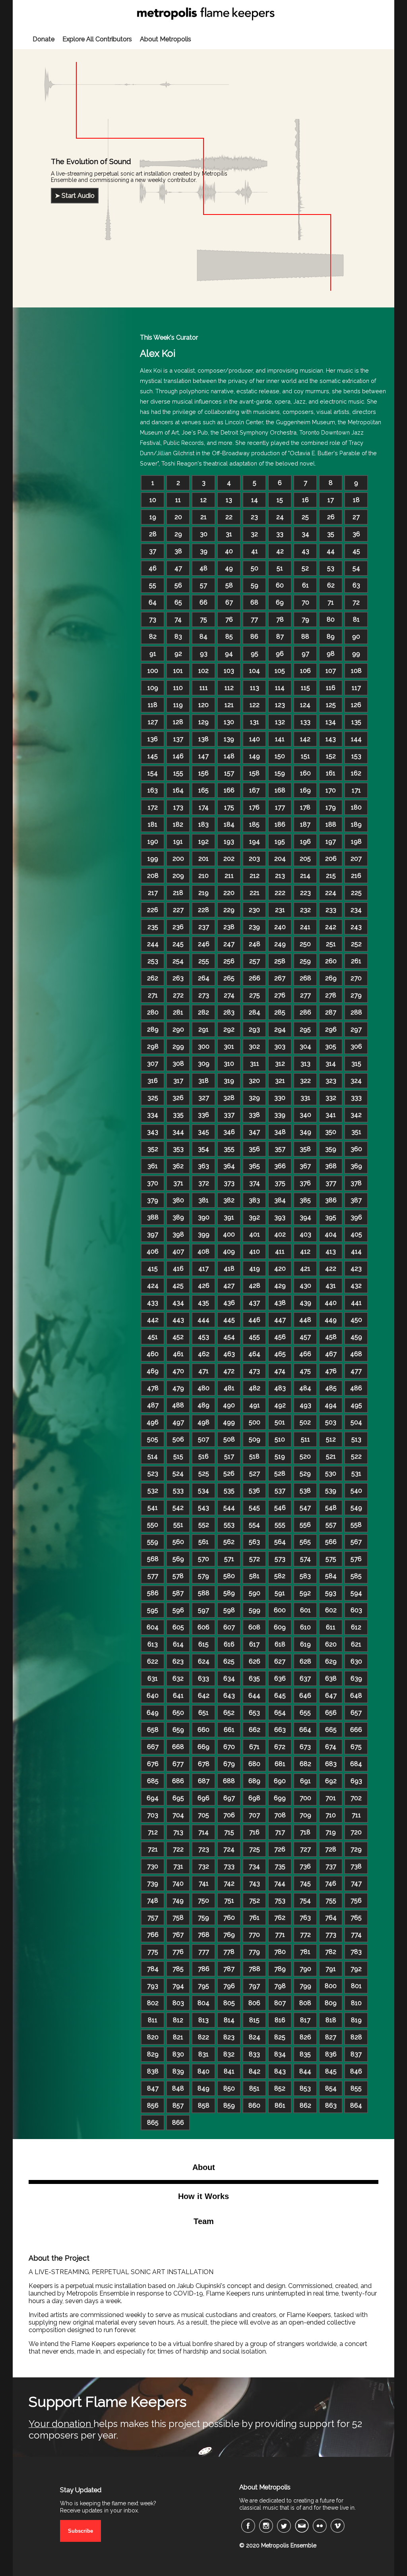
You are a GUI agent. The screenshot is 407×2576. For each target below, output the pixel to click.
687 (204, 1781)
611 (331, 1627)
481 (229, 1388)
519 (280, 1456)
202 (229, 859)
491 (255, 1405)
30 (204, 534)
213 (280, 876)
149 (255, 756)
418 (229, 1269)
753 (280, 1901)
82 (153, 637)
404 (331, 1234)
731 (178, 1866)
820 (153, 2037)
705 (203, 1815)
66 (203, 602)
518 (254, 1456)
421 (305, 1269)
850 (229, 2088)
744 (280, 1883)
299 (178, 1046)
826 (305, 2037)
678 (204, 1764)
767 (178, 1935)
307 (153, 1064)
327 (204, 1098)
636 (280, 1678)
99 (356, 654)
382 (229, 1200)
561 (203, 1542)
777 (204, 1952)
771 (280, 1935)
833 (254, 2054)
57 (203, 585)
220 (229, 893)
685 (153, 1781)
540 (356, 1491)
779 (254, 1952)
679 (229, 1764)
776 (178, 1952)
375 (280, 1183)
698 (254, 1798)
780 (280, 1952)
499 (229, 1422)
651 (203, 1713)
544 (229, 1508)
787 (229, 1969)
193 (229, 842)
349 (305, 1132)
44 (331, 551)
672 (280, 1747)
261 (356, 961)
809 (331, 2003)
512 (331, 1439)
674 (331, 1747)
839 (178, 2071)
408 (203, 1251)
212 (255, 876)
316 (153, 1081)
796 (229, 1986)
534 (203, 1491)
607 (229, 1627)
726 (280, 1849)
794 (178, 1986)
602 (331, 1610)
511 (305, 1439)
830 (178, 2054)
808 (305, 2003)
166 (229, 790)
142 (305, 739)
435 (203, 1303)
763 (305, 1918)
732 (204, 1866)
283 (229, 1012)
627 (280, 1661)
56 (178, 585)
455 (254, 1337)
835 (305, 2054)
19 (153, 517)
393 (280, 1217)
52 (305, 568)
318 (203, 1081)
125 (331, 705)
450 (356, 1320)
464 (254, 1354)
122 (255, 705)
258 (280, 961)
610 (305, 1627)
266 (255, 978)
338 (254, 1115)
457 (305, 1337)
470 (178, 1371)
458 (331, 1337)
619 (305, 1644)
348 (280, 1132)
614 (178, 1644)
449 (331, 1320)
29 (178, 534)
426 (204, 1286)
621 (356, 1644)
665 (331, 1730)
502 (305, 1422)
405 (356, 1234)
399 (204, 1234)
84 (203, 637)
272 (178, 995)
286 (305, 1012)
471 (203, 1371)
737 (331, 1866)
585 (356, 1576)
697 (229, 1798)
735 (280, 1866)
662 (255, 1730)
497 (178, 1422)
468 (356, 1354)
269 (331, 978)
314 (331, 1064)
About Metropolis (166, 39)
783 (356, 1952)
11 (178, 500)
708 (280, 1815)
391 (229, 1217)
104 (255, 671)
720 (356, 1832)
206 (331, 859)
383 (254, 1200)
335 (178, 1115)
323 (331, 1081)
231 (280, 910)
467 (331, 1354)
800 (331, 1986)
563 (254, 1542)
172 (153, 807)
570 (203, 1559)
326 (178, 1098)
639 (356, 1678)
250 (305, 944)
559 (153, 1542)
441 (356, 1303)
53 (331, 568)
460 (153, 1354)
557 (331, 1525)
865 (153, 2123)
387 (356, 1200)
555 (280, 1525)
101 (178, 671)
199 (153, 859)
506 (178, 1439)
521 (331, 1456)
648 (356, 1696)
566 (331, 1542)
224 (331, 893)
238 (229, 927)
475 (305, 1371)
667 (153, 1747)
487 (153, 1405)
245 (178, 944)
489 (203, 1405)
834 (280, 2054)
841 (229, 2071)
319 (229, 1081)
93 (204, 654)
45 (356, 551)
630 (356, 1661)
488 (178, 1405)
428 (255, 1286)
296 (331, 1029)
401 (255, 1234)
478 (153, 1388)
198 (356, 842)
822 (203, 2037)
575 (331, 1559)
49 (229, 568)
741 (204, 1883)
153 (356, 756)
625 (229, 1661)
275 (255, 995)
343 (153, 1132)
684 (356, 1764)
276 (280, 995)
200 (178, 859)
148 (229, 756)
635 (254, 1678)
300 (204, 1046)
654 (280, 1713)
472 (229, 1371)
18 (356, 500)
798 (280, 1986)
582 (280, 1576)
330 (280, 1098)
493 (305, 1405)
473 (254, 1371)
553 (229, 1525)
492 (280, 1405)
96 (280, 654)
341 (331, 1115)
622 (153, 1661)
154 (153, 773)
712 (153, 1832)
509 (255, 1439)
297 (356, 1029)
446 (254, 1320)
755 (331, 1901)
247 (229, 944)
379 (153, 1200)
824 (255, 2037)
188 (331, 824)
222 (280, 893)
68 (254, 602)
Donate (44, 39)
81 (356, 619)
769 (229, 1935)
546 (280, 1508)
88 (305, 637)
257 (255, 961)
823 (229, 2037)
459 (356, 1337)
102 (203, 671)
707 (254, 1815)
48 (203, 568)
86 (254, 637)
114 (280, 688)
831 (203, 2054)
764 (331, 1918)
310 (229, 1064)
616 (229, 1644)
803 (178, 2003)
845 (331, 2071)
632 (178, 1678)
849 (203, 2088)
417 (203, 1269)
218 (178, 893)
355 (229, 1149)
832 (229, 2054)
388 (153, 1217)
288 (356, 1012)
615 (203, 1644)
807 (280, 2003)
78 (280, 619)
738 (356, 1866)
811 (153, 2020)
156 (203, 773)
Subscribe (80, 2531)
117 (356, 688)
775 (153, 1952)
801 (356, 1986)
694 (153, 1798)
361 (153, 1166)
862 (305, 2105)
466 (305, 1354)
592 (305, 1593)
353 (178, 1149)
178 (305, 807)
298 (153, 1046)
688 (229, 1781)
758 (178, 1918)
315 (356, 1064)
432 (356, 1286)
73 (153, 619)
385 (305, 1200)
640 (153, 1696)
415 (153, 1269)
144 (356, 739)
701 (331, 1798)
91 (153, 654)
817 (305, 2020)
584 (331, 1576)
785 (178, 1969)
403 (305, 1234)
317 (178, 1081)
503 (331, 1422)
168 (280, 790)
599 (255, 1610)
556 (305, 1525)
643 (229, 1696)
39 (204, 551)
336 (203, 1115)
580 (229, 1576)
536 (254, 1491)
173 (178, 807)
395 (331, 1217)
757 (153, 1918)
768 (204, 1935)
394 (305, 1217)
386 (331, 1200)
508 (229, 1439)
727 (305, 1849)
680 (254, 1764)
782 (331, 1952)
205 (305, 859)
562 (229, 1542)
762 (280, 1918)
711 (356, 1815)
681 (280, 1764)
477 (356, 1371)
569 (178, 1559)
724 (229, 1849)
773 (331, 1935)
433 (153, 1303)
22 (229, 517)
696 (203, 1798)
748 (153, 1901)
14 (255, 500)
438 (280, 1303)
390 (204, 1217)
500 (255, 1422)
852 (280, 2088)
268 (305, 978)
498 (203, 1422)
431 (331, 1286)
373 (229, 1183)
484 (305, 1388)
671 (254, 1747)
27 (356, 517)
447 (280, 1320)
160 (305, 773)
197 (331, 842)
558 (356, 1525)
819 (356, 2020)
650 (178, 1713)
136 (153, 739)
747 (356, 1883)
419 (255, 1269)
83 (178, 637)
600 (280, 1610)
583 (305, 1576)
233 (331, 910)
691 (305, 1781)
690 (280, 1781)
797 (254, 1986)
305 (331, 1046)
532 (153, 1491)
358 (305, 1149)
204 (280, 859)
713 (178, 1832)
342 (356, 1115)
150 (280, 756)
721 (153, 1849)
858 (204, 2105)
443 (178, 1320)
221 (255, 893)
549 (356, 1508)
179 (331, 807)
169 (305, 790)
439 (305, 1303)
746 (331, 1883)
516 (203, 1456)
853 (305, 2088)
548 (331, 1508)
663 (280, 1730)
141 (280, 739)
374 (255, 1183)
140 (255, 739)
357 (280, 1149)
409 (229, 1251)
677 (178, 1764)
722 (178, 1849)
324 (356, 1081)
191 (178, 842)
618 (280, 1644)
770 (254, 1935)
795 (203, 1986)
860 (254, 2105)
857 (178, 2105)
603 (356, 1610)
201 (203, 859)
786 (204, 1969)
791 (331, 1969)
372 (204, 1183)
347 (254, 1132)
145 (153, 756)
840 (203, 2071)
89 (331, 637)
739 (153, 1883)
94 (229, 654)
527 (255, 1474)
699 (280, 1798)
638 (331, 1678)
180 (356, 807)
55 (153, 585)
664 (305, 1730)
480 (203, 1388)
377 (331, 1183)
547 (305, 1508)
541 (153, 1508)
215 (331, 876)
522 (356, 1456)
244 (153, 944)
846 (356, 2071)
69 (280, 602)
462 (204, 1354)
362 (178, 1166)
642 (204, 1696)
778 (229, 1952)
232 (305, 910)
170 (331, 790)
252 (356, 944)
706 (229, 1815)
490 (229, 1405)
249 (280, 944)
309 (204, 1064)
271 (153, 995)
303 (280, 1046)
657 (356, 1713)
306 (356, 1046)
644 (254, 1696)
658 (153, 1730)
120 (203, 705)
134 (331, 722)
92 (178, 654)
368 (331, 1166)
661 (229, 1730)
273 (204, 995)
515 (178, 1456)
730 (153, 1866)
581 (254, 1576)
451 (153, 1337)
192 (203, 842)
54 (356, 568)
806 (254, 2003)
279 (356, 995)
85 (229, 637)
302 (254, 1046)
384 (280, 1200)
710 (331, 1815)
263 (178, 978)
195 (280, 842)
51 (280, 568)
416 (178, 1269)
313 (305, 1064)
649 (153, 1713)
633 (203, 1678)
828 (356, 2037)
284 (255, 1012)
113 (255, 688)
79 (305, 619)
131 (255, 722)
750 (203, 1901)
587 (178, 1593)
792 (356, 1969)
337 (229, 1115)
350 (331, 1132)
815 (254, 2020)
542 (178, 1508)
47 (178, 568)
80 (331, 619)
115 (305, 688)
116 (331, 688)
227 (178, 910)
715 (229, 1832)
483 (280, 1388)
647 (331, 1696)
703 (153, 1815)
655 (305, 1713)
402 (280, 1234)
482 (255, 1388)
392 (254, 1217)
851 (254, 2088)
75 (203, 619)
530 (331, 1474)
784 (153, 1969)
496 (153, 1422)
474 (280, 1371)
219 (203, 893)
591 (280, 1593)
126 (356, 705)
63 (356, 585)
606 (203, 1627)
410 (255, 1251)
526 (229, 1474)
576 (356, 1559)
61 (305, 585)
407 (178, 1251)
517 (229, 1456)
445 (229, 1320)
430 (305, 1286)
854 (331, 2088)
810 (356, 2003)
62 (331, 585)
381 (203, 1200)
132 (280, 722)
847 (153, 2088)
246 (204, 944)
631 (153, 1678)
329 (254, 1098)
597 (203, 1610)
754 (305, 1901)
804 (203, 2003)
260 (331, 961)
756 (356, 1901)
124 (305, 705)
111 (204, 688)
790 (305, 1969)
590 (255, 1593)
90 (356, 637)
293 (254, 1029)
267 (280, 978)
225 (356, 893)
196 (305, 842)
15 (280, 500)
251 (331, 944)
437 (254, 1303)
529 (305, 1474)
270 (356, 978)
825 (280, 2037)
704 (178, 1815)
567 (356, 1542)
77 (254, 619)
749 (178, 1901)
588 (204, 1593)
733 (229, 1866)
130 (229, 722)
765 (356, 1918)
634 (229, 1678)
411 (280, 1251)
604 (153, 1627)
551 (178, 1525)
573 (280, 1559)
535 (229, 1491)
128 (178, 722)
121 (229, 705)
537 (280, 1491)
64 (153, 602)
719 (331, 1832)
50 (255, 568)
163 (153, 790)
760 (229, 1918)
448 (305, 1320)
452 (178, 1337)
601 (305, 1610)
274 (229, 995)
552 (204, 1525)
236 (178, 927)
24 (280, 517)
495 (356, 1405)
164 (178, 790)
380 (178, 1200)
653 (254, 1713)
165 (203, 790)
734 (254, 1866)
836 (331, 2054)
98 (331, 654)
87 (280, 637)
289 (153, 1029)
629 (331, 1661)
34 (305, 534)
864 (356, 2105)
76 (229, 619)
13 (229, 500)
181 (153, 824)
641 (178, 1696)
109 (153, 688)
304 (305, 1046)
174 (204, 807)
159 (280, 773)
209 (178, 876)
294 (280, 1029)
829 (153, 2054)
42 (280, 551)
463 (229, 1354)
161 (331, 773)
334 (153, 1115)
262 (153, 978)
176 (254, 807)
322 (305, 1081)
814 (229, 2020)
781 (305, 1952)
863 (331, 2105)
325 (153, 1098)
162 (356, 773)
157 (229, 773)
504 (356, 1422)
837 (356, 2054)
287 (331, 1012)
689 (254, 1781)
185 (254, 824)
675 (356, 1747)
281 (178, 1012)
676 (153, 1764)
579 (203, 1576)
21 (203, 517)
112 (229, 688)
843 (280, 2071)
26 (331, 517)
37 (153, 551)
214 (305, 876)
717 (280, 1832)
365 (254, 1166)
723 (204, 1849)
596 (178, 1610)
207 (356, 859)
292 (229, 1029)
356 (254, 1149)
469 (153, 1371)
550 (153, 1525)
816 (280, 2020)
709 (305, 1815)
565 (305, 1542)
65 (178, 602)
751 (229, 1901)
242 (331, 927)
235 (153, 927)
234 (356, 910)
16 (305, 500)
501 (280, 1422)
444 (203, 1320)
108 (356, 671)
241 (305, 927)
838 (153, 2071)
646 (305, 1696)
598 (229, 1610)
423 (356, 1269)
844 (305, 2071)
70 (305, 602)
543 (203, 1508)
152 (331, 756)
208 (153, 876)
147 (203, 756)
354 (203, 1149)
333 (356, 1098)
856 (153, 2105)
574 (305, 1559)
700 (305, 1798)
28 (153, 534)
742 (229, 1883)
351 (356, 1132)
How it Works (203, 2196)
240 (280, 927)
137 (178, 739)
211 (229, 876)
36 (356, 534)
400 (229, 1234)
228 (203, 910)
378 (356, 1183)
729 (356, 1849)
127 (153, 722)
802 (153, 2003)
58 (229, 585)
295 (305, 1029)
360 (356, 1149)
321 (280, 1081)
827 (331, 2037)
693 (356, 1781)
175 (229, 807)
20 (178, 517)
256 (229, 961)
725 (255, 1849)
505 (153, 1439)
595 (153, 1610)
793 (153, 1986)
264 (204, 978)
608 (254, 1627)
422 (331, 1269)
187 (305, 824)
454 (229, 1337)
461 (178, 1354)
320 (254, 1081)
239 (254, 927)
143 (331, 739)
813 (203, 2020)
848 (178, 2088)
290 (178, 1029)
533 (178, 1491)
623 (178, 1661)
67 (229, 602)
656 (331, 1713)
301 (229, 1046)
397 (153, 1234)
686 (178, 1781)
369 (356, 1166)
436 (229, 1303)
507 (203, 1439)
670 (229, 1747)
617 (254, 1644)
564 (280, 1542)
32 (254, 534)
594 (356, 1593)
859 (229, 2105)
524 (178, 1474)
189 (356, 824)
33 (280, 534)
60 (280, 585)
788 (255, 1969)
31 (229, 534)
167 (254, 790)
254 (178, 961)
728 (331, 1849)
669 (203, 1747)
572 (255, 1559)
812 (178, 2020)
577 (153, 1576)
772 (305, 1935)
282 (203, 1012)
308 (178, 1064)
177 (280, 807)
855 (356, 2088)
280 (153, 1012)
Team (204, 2221)
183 (203, 824)
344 (178, 1132)
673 (305, 1747)
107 (331, 671)
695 (178, 1798)
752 (255, 1901)
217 (153, 893)
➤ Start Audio (75, 196)
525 (204, 1474)
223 (305, 893)
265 (229, 978)
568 (153, 1559)
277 (305, 995)
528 (280, 1474)
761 (254, 1918)
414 (356, 1251)
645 (280, 1696)
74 (178, 619)
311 (255, 1064)
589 (229, 1593)
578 (178, 1576)
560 (178, 1542)
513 (356, 1439)
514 (153, 1456)
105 (280, 671)
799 (305, 1986)
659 (178, 1730)
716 (254, 1832)
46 (153, 568)
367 (305, 1166)
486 (356, 1388)
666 (356, 1730)
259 (305, 961)
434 (178, 1303)
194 (255, 842)
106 (305, 671)
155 (178, 773)
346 (229, 1132)
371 (178, 1183)
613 (153, 1644)
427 (229, 1286)
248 (255, 944)
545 (254, 1508)
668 (178, 1747)
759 (203, 1918)
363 (203, 1166)
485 (331, 1388)
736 (305, 1866)
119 (178, 705)
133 (305, 722)
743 (255, 1883)
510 (280, 1439)
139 (229, 739)
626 (255, 1661)
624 (204, 1661)
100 (153, 671)
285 (280, 1012)
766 (153, 1935)
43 (305, 551)
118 (153, 705)
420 (280, 1269)
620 (331, 1644)
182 (178, 824)
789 (280, 1969)
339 (280, 1115)
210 (203, 876)
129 (203, 722)
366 (280, 1166)
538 (305, 1491)
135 (356, 722)
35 (331, 534)
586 (153, 1593)
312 (280, 1064)
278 (331, 995)
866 (178, 2123)
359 (331, 1149)
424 (153, 1286)
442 (153, 1320)
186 (280, 824)
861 (280, 2105)
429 (280, 1286)
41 (255, 551)
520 (305, 1456)
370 (153, 1183)
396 (356, 1217)
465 (280, 1354)
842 (255, 2071)
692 (331, 1781)
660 (203, 1730)
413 (331, 1251)
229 (229, 910)
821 (178, 2037)
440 (331, 1303)
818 (331, 2020)
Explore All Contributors (97, 39)
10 (153, 500)
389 (178, 1217)
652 (229, 1713)
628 (305, 1661)
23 (254, 517)
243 (356, 927)
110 (178, 688)
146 (178, 756)
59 (255, 585)
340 (305, 1115)
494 (331, 1405)
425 (178, 1286)
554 (254, 1525)
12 (203, 500)
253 (153, 961)
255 (204, 961)
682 (305, 1764)
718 (305, 1832)
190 (153, 842)
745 (305, 1883)
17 (331, 500)
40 (229, 551)
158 (254, 773)
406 (153, 1251)
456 (280, 1337)
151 (305, 756)
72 (356, 602)
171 (356, 790)
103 (229, 671)
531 (356, 1474)
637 (305, 1678)
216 (356, 876)
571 (229, 1559)
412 (305, 1251)
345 (203, 1132)
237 (204, 927)
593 (331, 1593)
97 (305, 654)
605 (178, 1627)
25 (305, 517)
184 (229, 824)
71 (331, 602)
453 (203, 1337)
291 (203, 1029)
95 (255, 654)
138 (203, 739)
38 (178, 551)
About (204, 2167)
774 (356, 1935)
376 (305, 1183)
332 (331, 1098)
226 (153, 910)
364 (229, 1166)
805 (229, 2003)
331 (305, 1098)
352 (153, 1149)
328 (229, 1098)
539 (331, 1491)
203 (254, 859)
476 (331, 1371)
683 (331, 1764)
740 (178, 1883)
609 (280, 1627)
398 (178, 1234)
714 (203, 1832)
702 (356, 1798)
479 (178, 1388)
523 (153, 1474)
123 (280, 705)
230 (254, 910)
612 (356, 1627)
